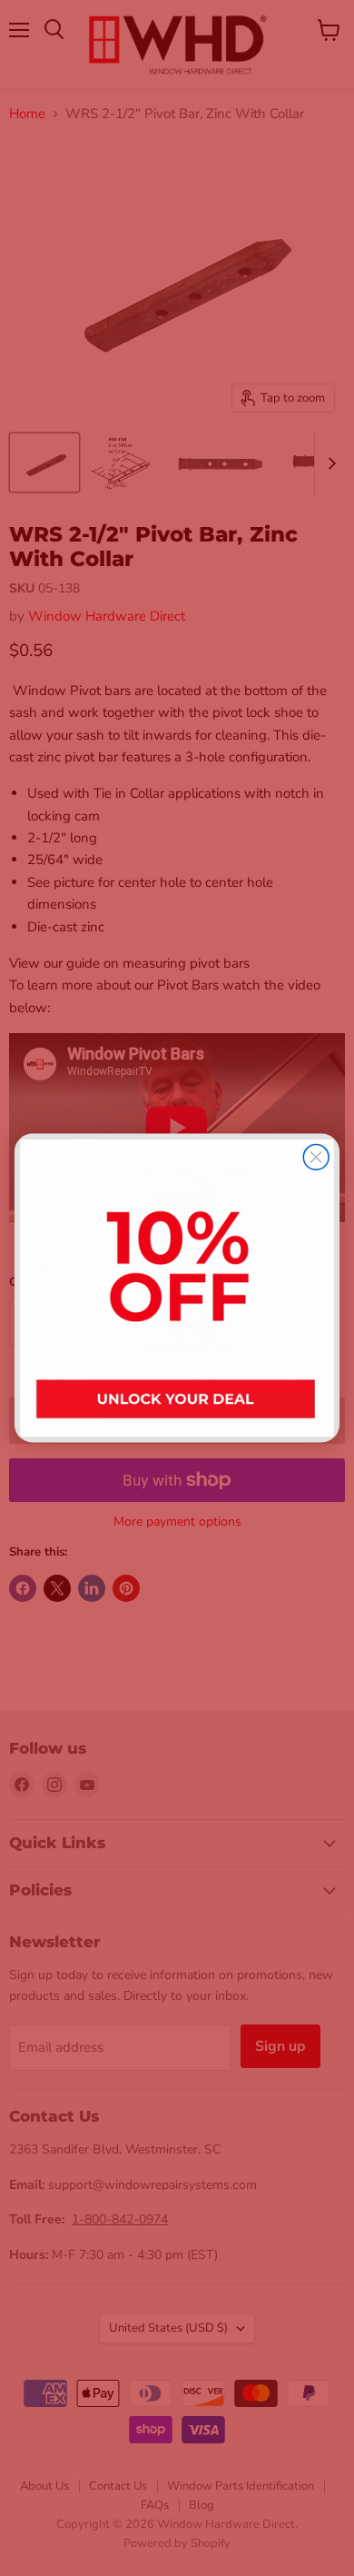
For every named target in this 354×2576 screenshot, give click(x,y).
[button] (177, 1288)
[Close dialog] (316, 1157)
